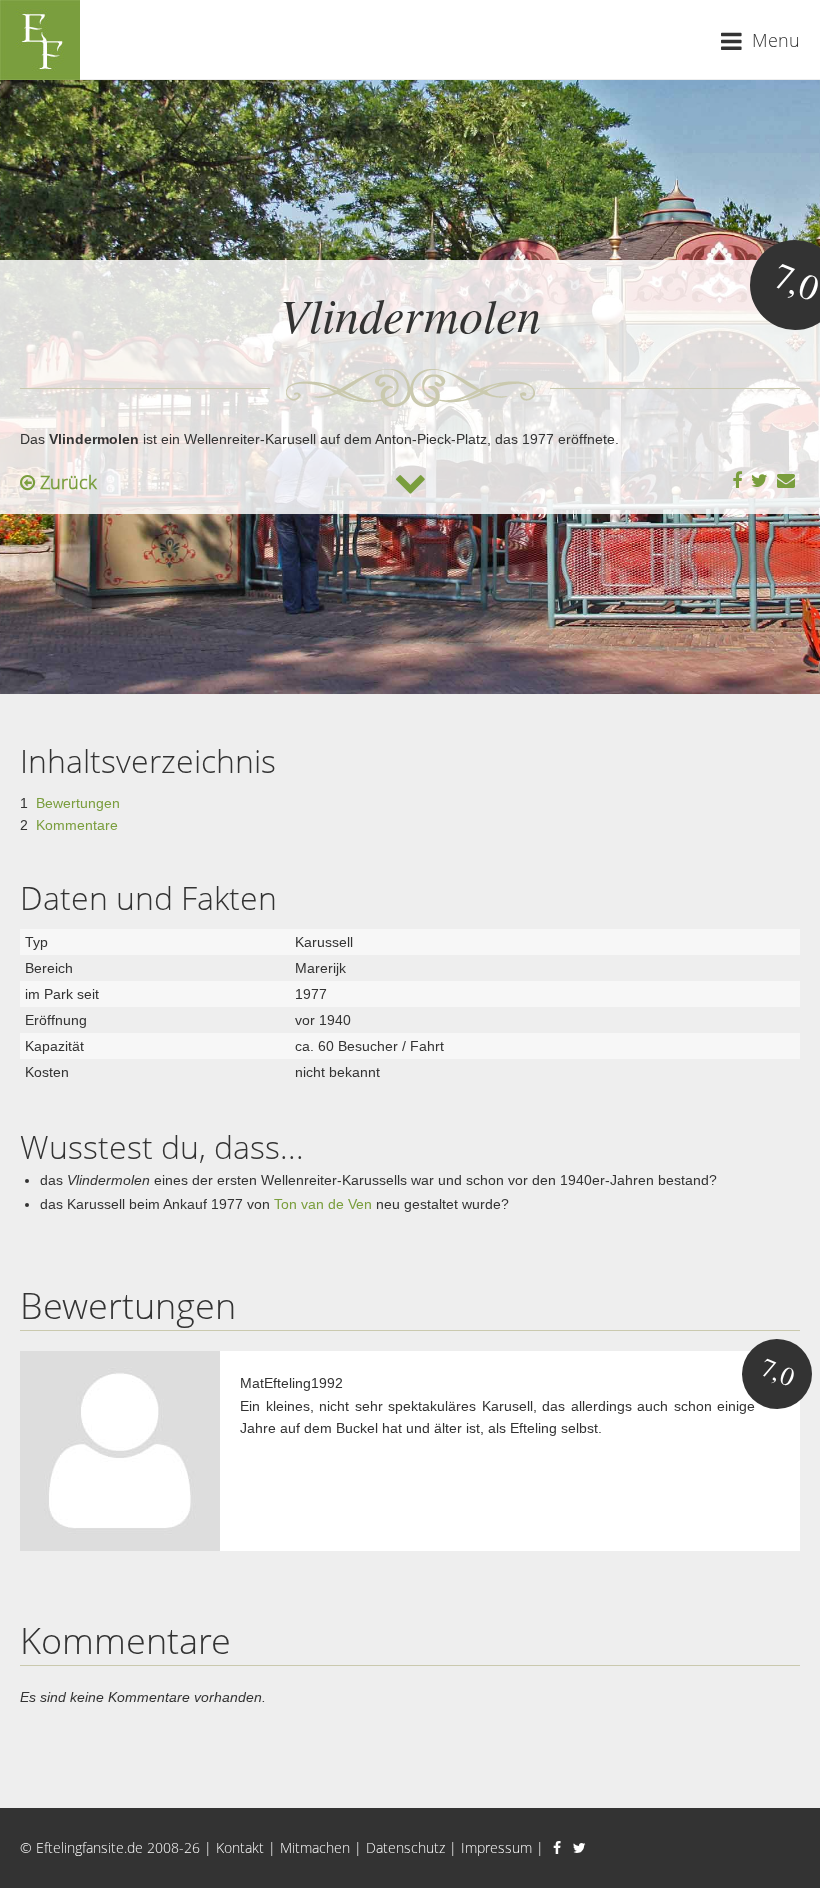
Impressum (496, 1847)
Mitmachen (315, 1847)
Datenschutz (405, 1847)
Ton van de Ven (323, 1204)
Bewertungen (78, 803)
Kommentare (77, 825)
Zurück (66, 482)
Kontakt (240, 1847)
